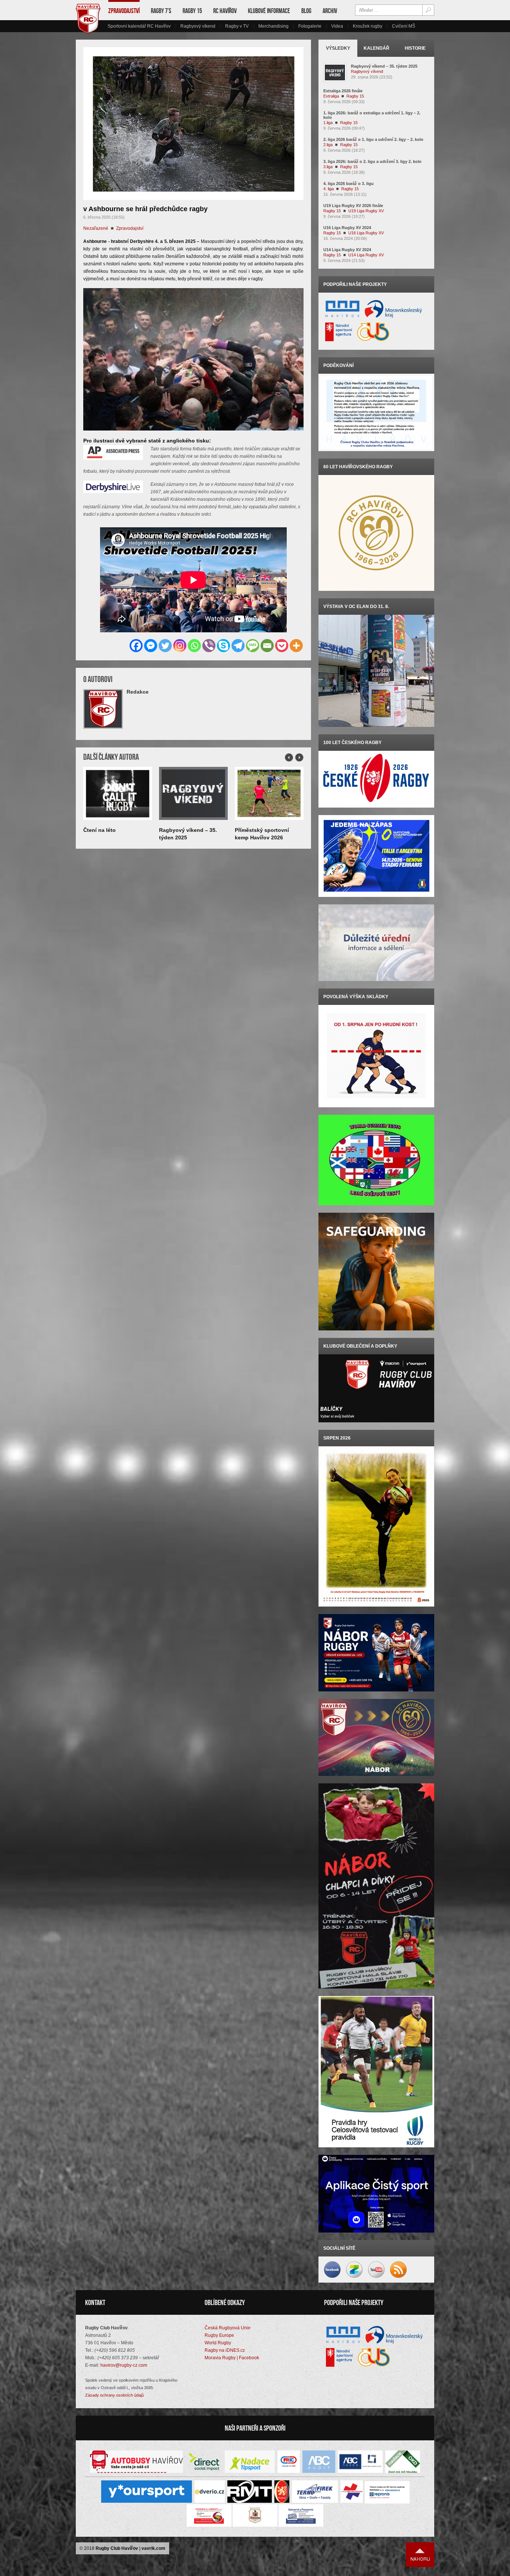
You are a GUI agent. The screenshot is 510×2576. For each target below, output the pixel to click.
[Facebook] (136, 646)
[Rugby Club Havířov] (88, 32)
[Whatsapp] (194, 646)
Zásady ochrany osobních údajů (114, 2395)
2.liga (328, 145)
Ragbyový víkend (198, 26)
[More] (296, 646)
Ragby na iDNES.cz (225, 2350)
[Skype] (223, 646)
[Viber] (209, 646)
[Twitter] (165, 646)
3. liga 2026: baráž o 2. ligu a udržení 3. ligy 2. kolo (372, 161)
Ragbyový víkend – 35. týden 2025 (384, 66)
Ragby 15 (192, 11)
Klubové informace (269, 11)
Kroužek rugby (368, 26)
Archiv (330, 11)
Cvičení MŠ (404, 26)
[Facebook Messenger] (151, 646)
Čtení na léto (99, 830)
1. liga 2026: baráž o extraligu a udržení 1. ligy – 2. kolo (372, 115)
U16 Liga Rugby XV (366, 233)
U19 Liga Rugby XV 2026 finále (353, 206)
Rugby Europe (219, 2335)
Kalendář (377, 48)
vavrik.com (153, 2548)
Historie (415, 48)
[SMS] (253, 646)
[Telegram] (238, 646)
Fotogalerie (310, 26)
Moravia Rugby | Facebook (232, 2358)
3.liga (328, 167)
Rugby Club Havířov (117, 2548)
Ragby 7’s (161, 11)
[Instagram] (180, 646)
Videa (337, 26)
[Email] (267, 646)
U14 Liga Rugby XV (366, 255)
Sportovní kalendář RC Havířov (139, 26)
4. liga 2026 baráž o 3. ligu (349, 183)
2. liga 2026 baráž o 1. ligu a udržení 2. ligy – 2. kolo (373, 139)
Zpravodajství (124, 11)
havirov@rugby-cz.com (124, 2365)
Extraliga (331, 96)
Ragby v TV (237, 26)
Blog (306, 11)
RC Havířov (225, 11)
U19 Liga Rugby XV (366, 211)
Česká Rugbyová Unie (228, 2328)
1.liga (328, 123)
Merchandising (273, 26)
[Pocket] (282, 646)
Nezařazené (96, 228)
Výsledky (338, 48)
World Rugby (218, 2343)
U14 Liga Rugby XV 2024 (347, 250)
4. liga (329, 189)
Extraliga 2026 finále (343, 91)
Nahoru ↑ (420, 2555)
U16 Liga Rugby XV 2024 (347, 228)
